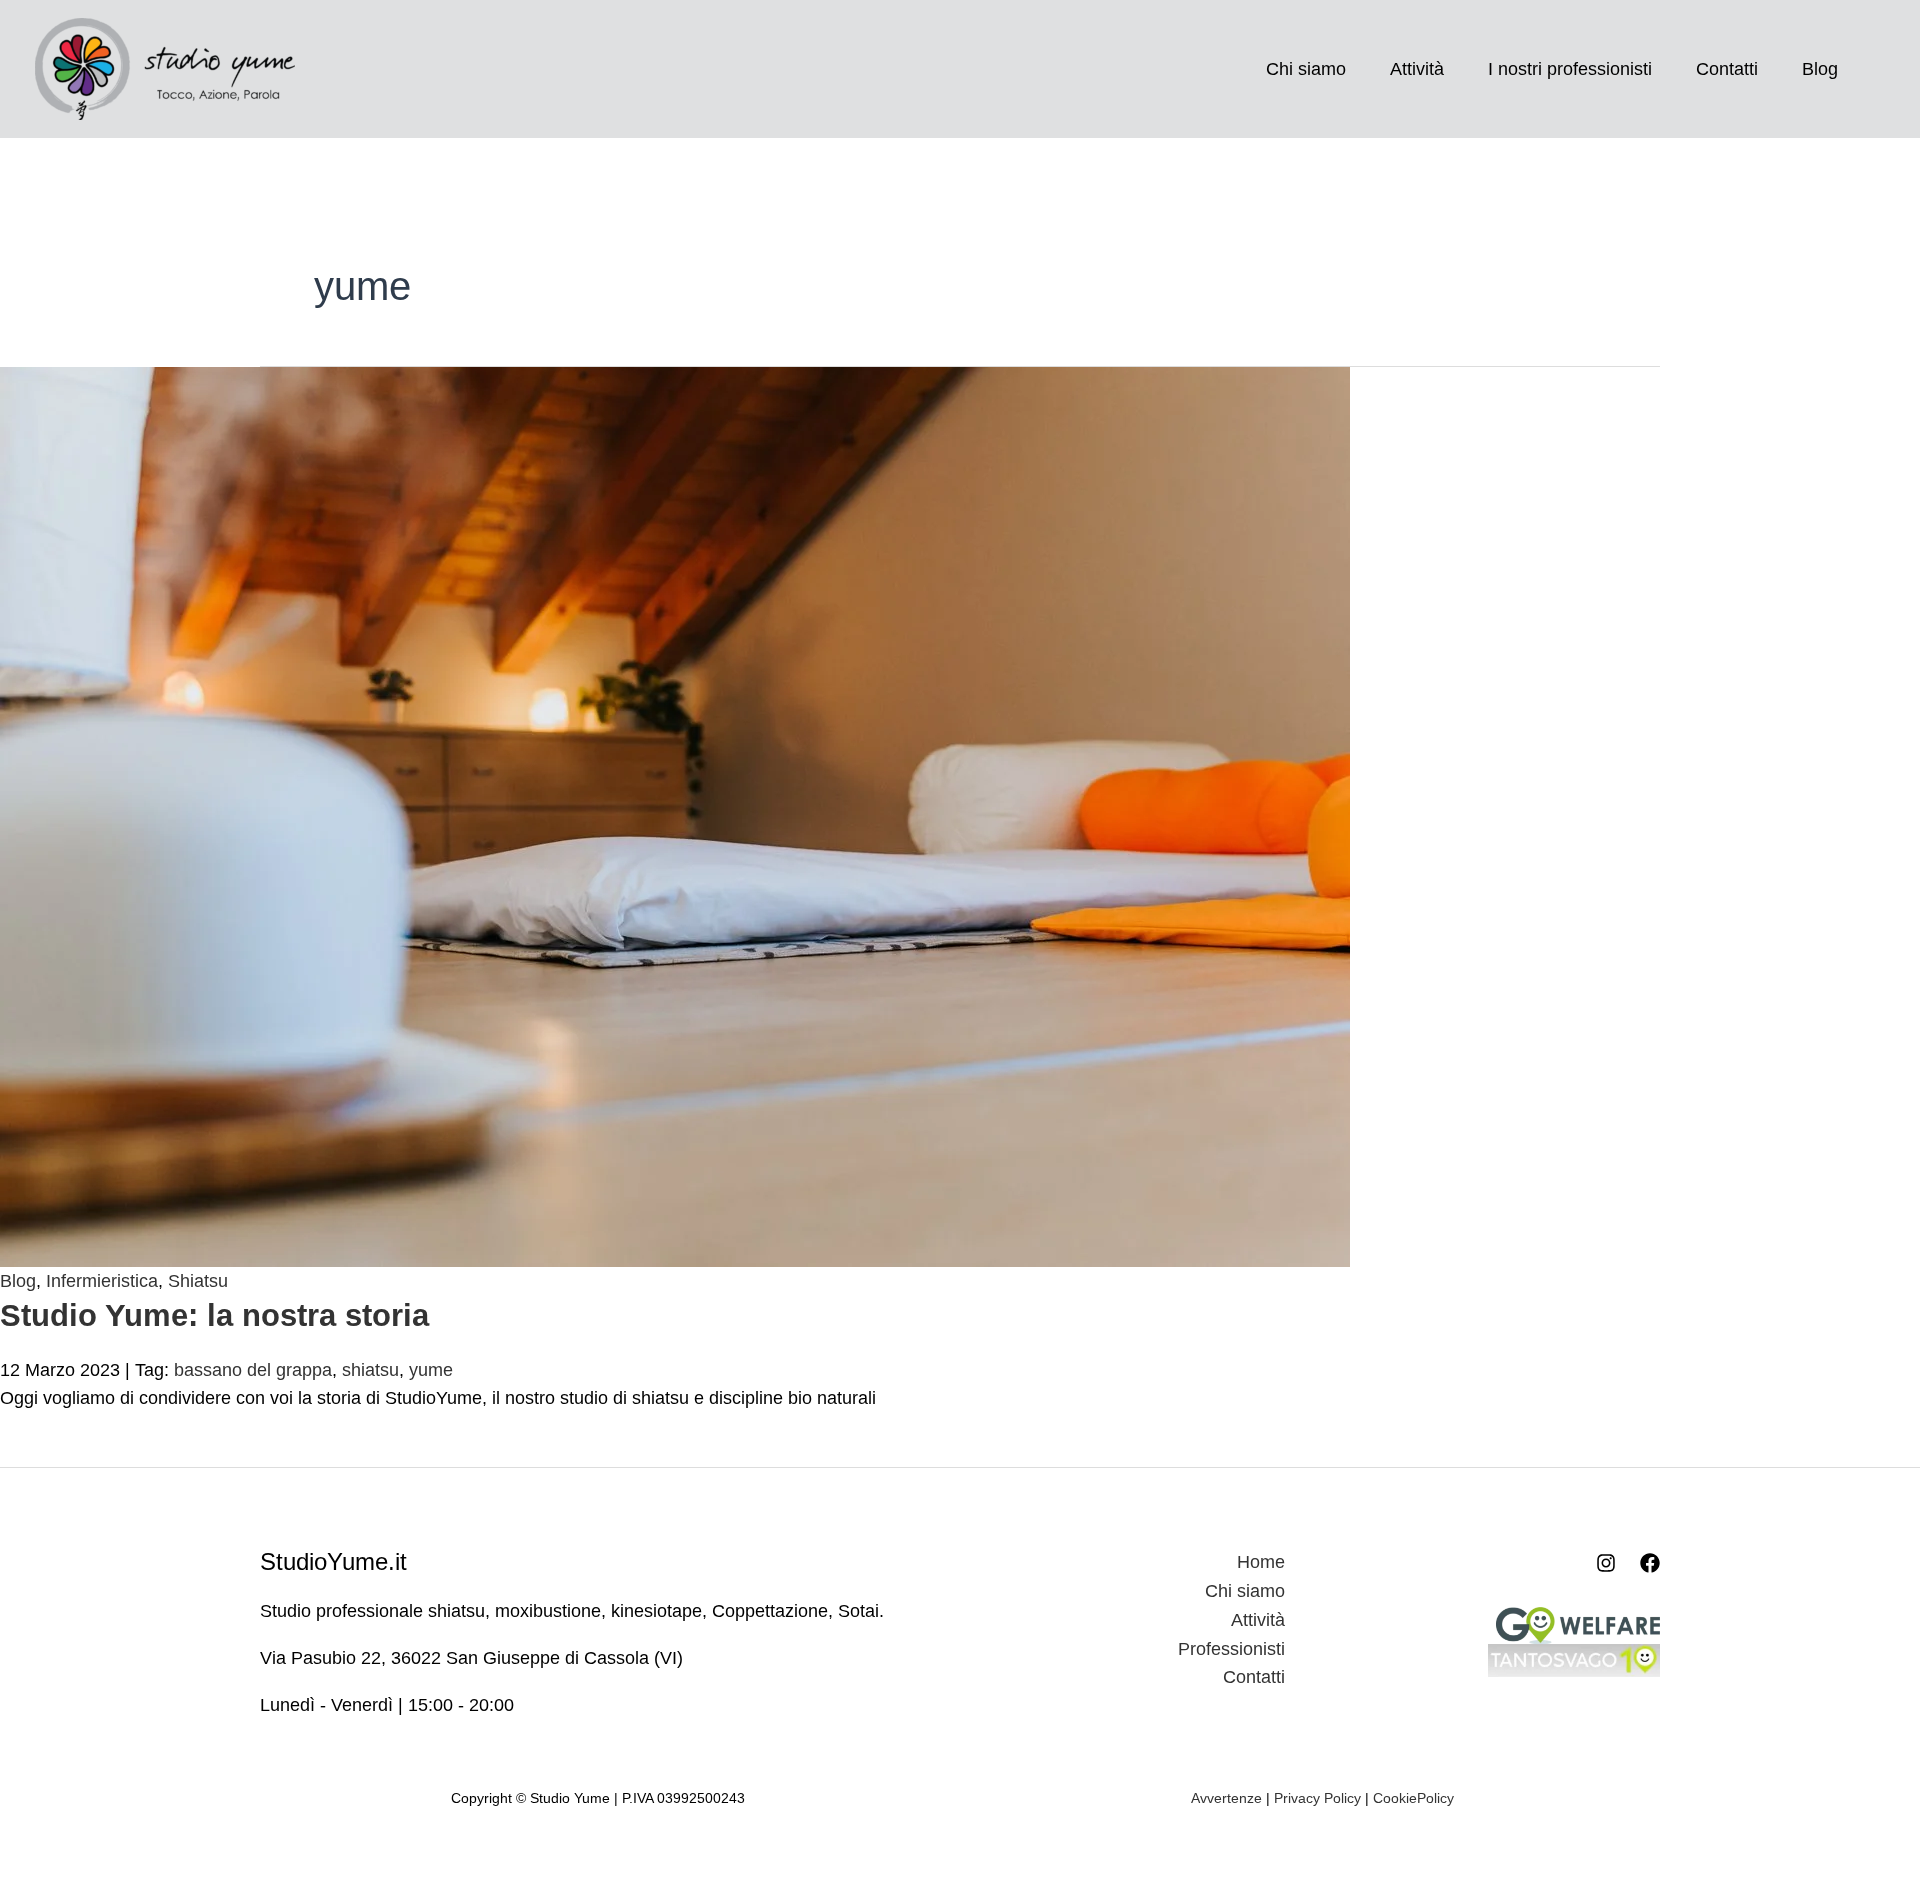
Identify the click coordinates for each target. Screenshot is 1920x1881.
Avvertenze (1226, 1798)
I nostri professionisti (1570, 69)
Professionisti (1231, 1649)
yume (431, 1370)
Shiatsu (198, 1281)
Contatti (1727, 69)
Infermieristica (102, 1281)
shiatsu (370, 1370)
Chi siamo (1306, 69)
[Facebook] (1650, 1563)
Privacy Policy (1317, 1798)
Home (1261, 1562)
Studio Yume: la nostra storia (214, 1315)
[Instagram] (1606, 1563)
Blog (1820, 69)
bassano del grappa (253, 1370)
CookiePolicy (1413, 1798)
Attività (1417, 69)
